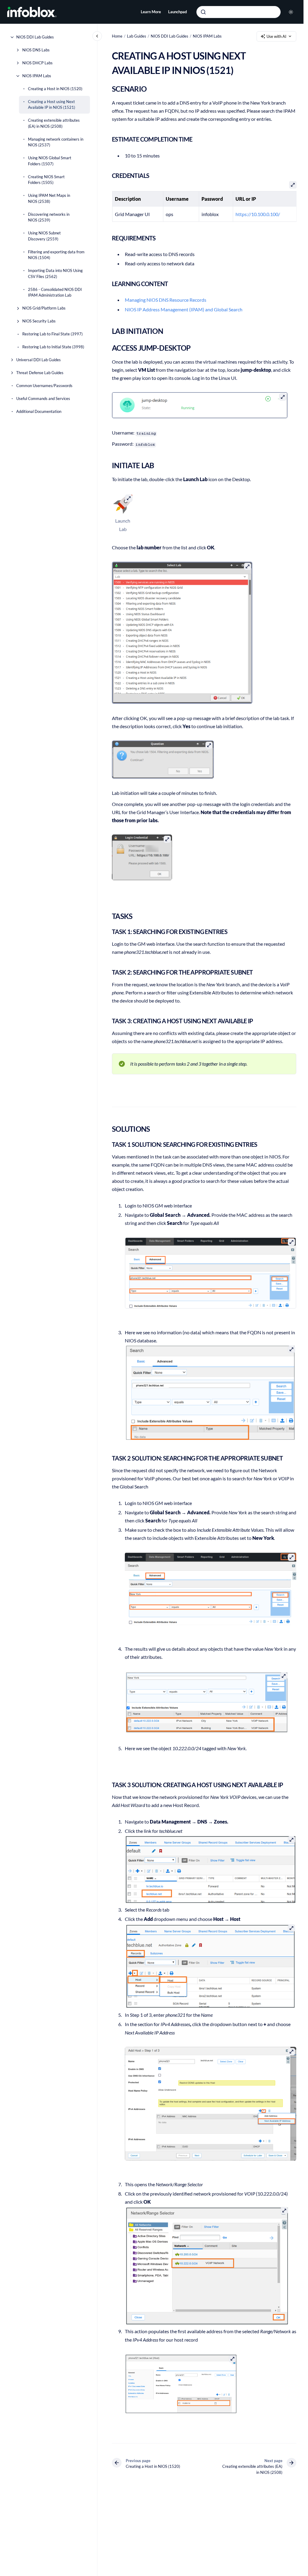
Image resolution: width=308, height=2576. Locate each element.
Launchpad (177, 12)
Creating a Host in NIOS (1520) (55, 89)
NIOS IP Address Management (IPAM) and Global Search (184, 309)
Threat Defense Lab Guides (40, 373)
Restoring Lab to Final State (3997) (52, 334)
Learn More (151, 12)
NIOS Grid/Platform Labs (44, 308)
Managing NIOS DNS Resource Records (166, 300)
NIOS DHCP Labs (37, 63)
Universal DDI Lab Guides (38, 360)
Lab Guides (137, 36)
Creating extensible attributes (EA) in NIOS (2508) (54, 123)
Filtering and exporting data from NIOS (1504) (56, 255)
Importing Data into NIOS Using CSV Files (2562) (55, 273)
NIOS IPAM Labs (37, 76)
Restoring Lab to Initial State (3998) (53, 347)
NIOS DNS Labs (36, 50)
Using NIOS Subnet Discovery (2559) (44, 236)
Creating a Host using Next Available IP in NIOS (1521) (52, 105)
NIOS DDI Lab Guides (35, 37)
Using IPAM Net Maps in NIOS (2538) (49, 198)
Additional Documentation (39, 411)
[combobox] (239, 12)
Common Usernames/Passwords (44, 386)
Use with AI (276, 36)
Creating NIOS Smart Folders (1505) (46, 180)
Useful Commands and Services (43, 398)
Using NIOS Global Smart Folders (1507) (50, 161)
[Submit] (203, 12)
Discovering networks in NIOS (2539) (49, 217)
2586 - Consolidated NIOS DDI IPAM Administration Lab (55, 292)
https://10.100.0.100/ (257, 214)
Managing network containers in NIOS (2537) (56, 142)
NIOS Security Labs (39, 321)
